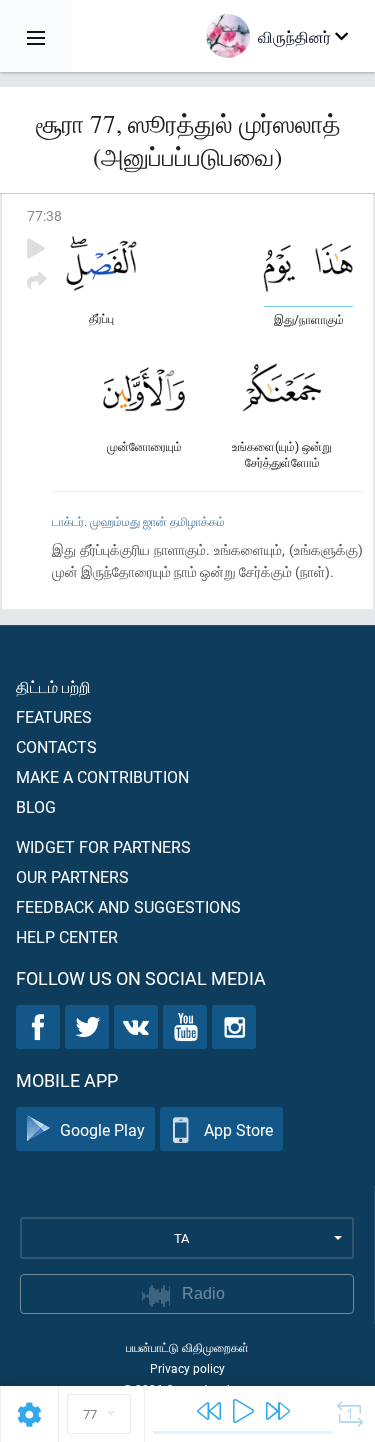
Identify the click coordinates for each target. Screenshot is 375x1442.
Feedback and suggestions (128, 906)
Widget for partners (103, 846)
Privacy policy (187, 1368)
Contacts (56, 746)
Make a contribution (102, 776)
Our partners (72, 876)
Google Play (102, 1129)
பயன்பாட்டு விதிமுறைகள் (187, 1347)
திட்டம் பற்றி (53, 686)
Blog (36, 806)
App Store (238, 1129)
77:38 (44, 215)
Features (54, 716)
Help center (67, 936)
